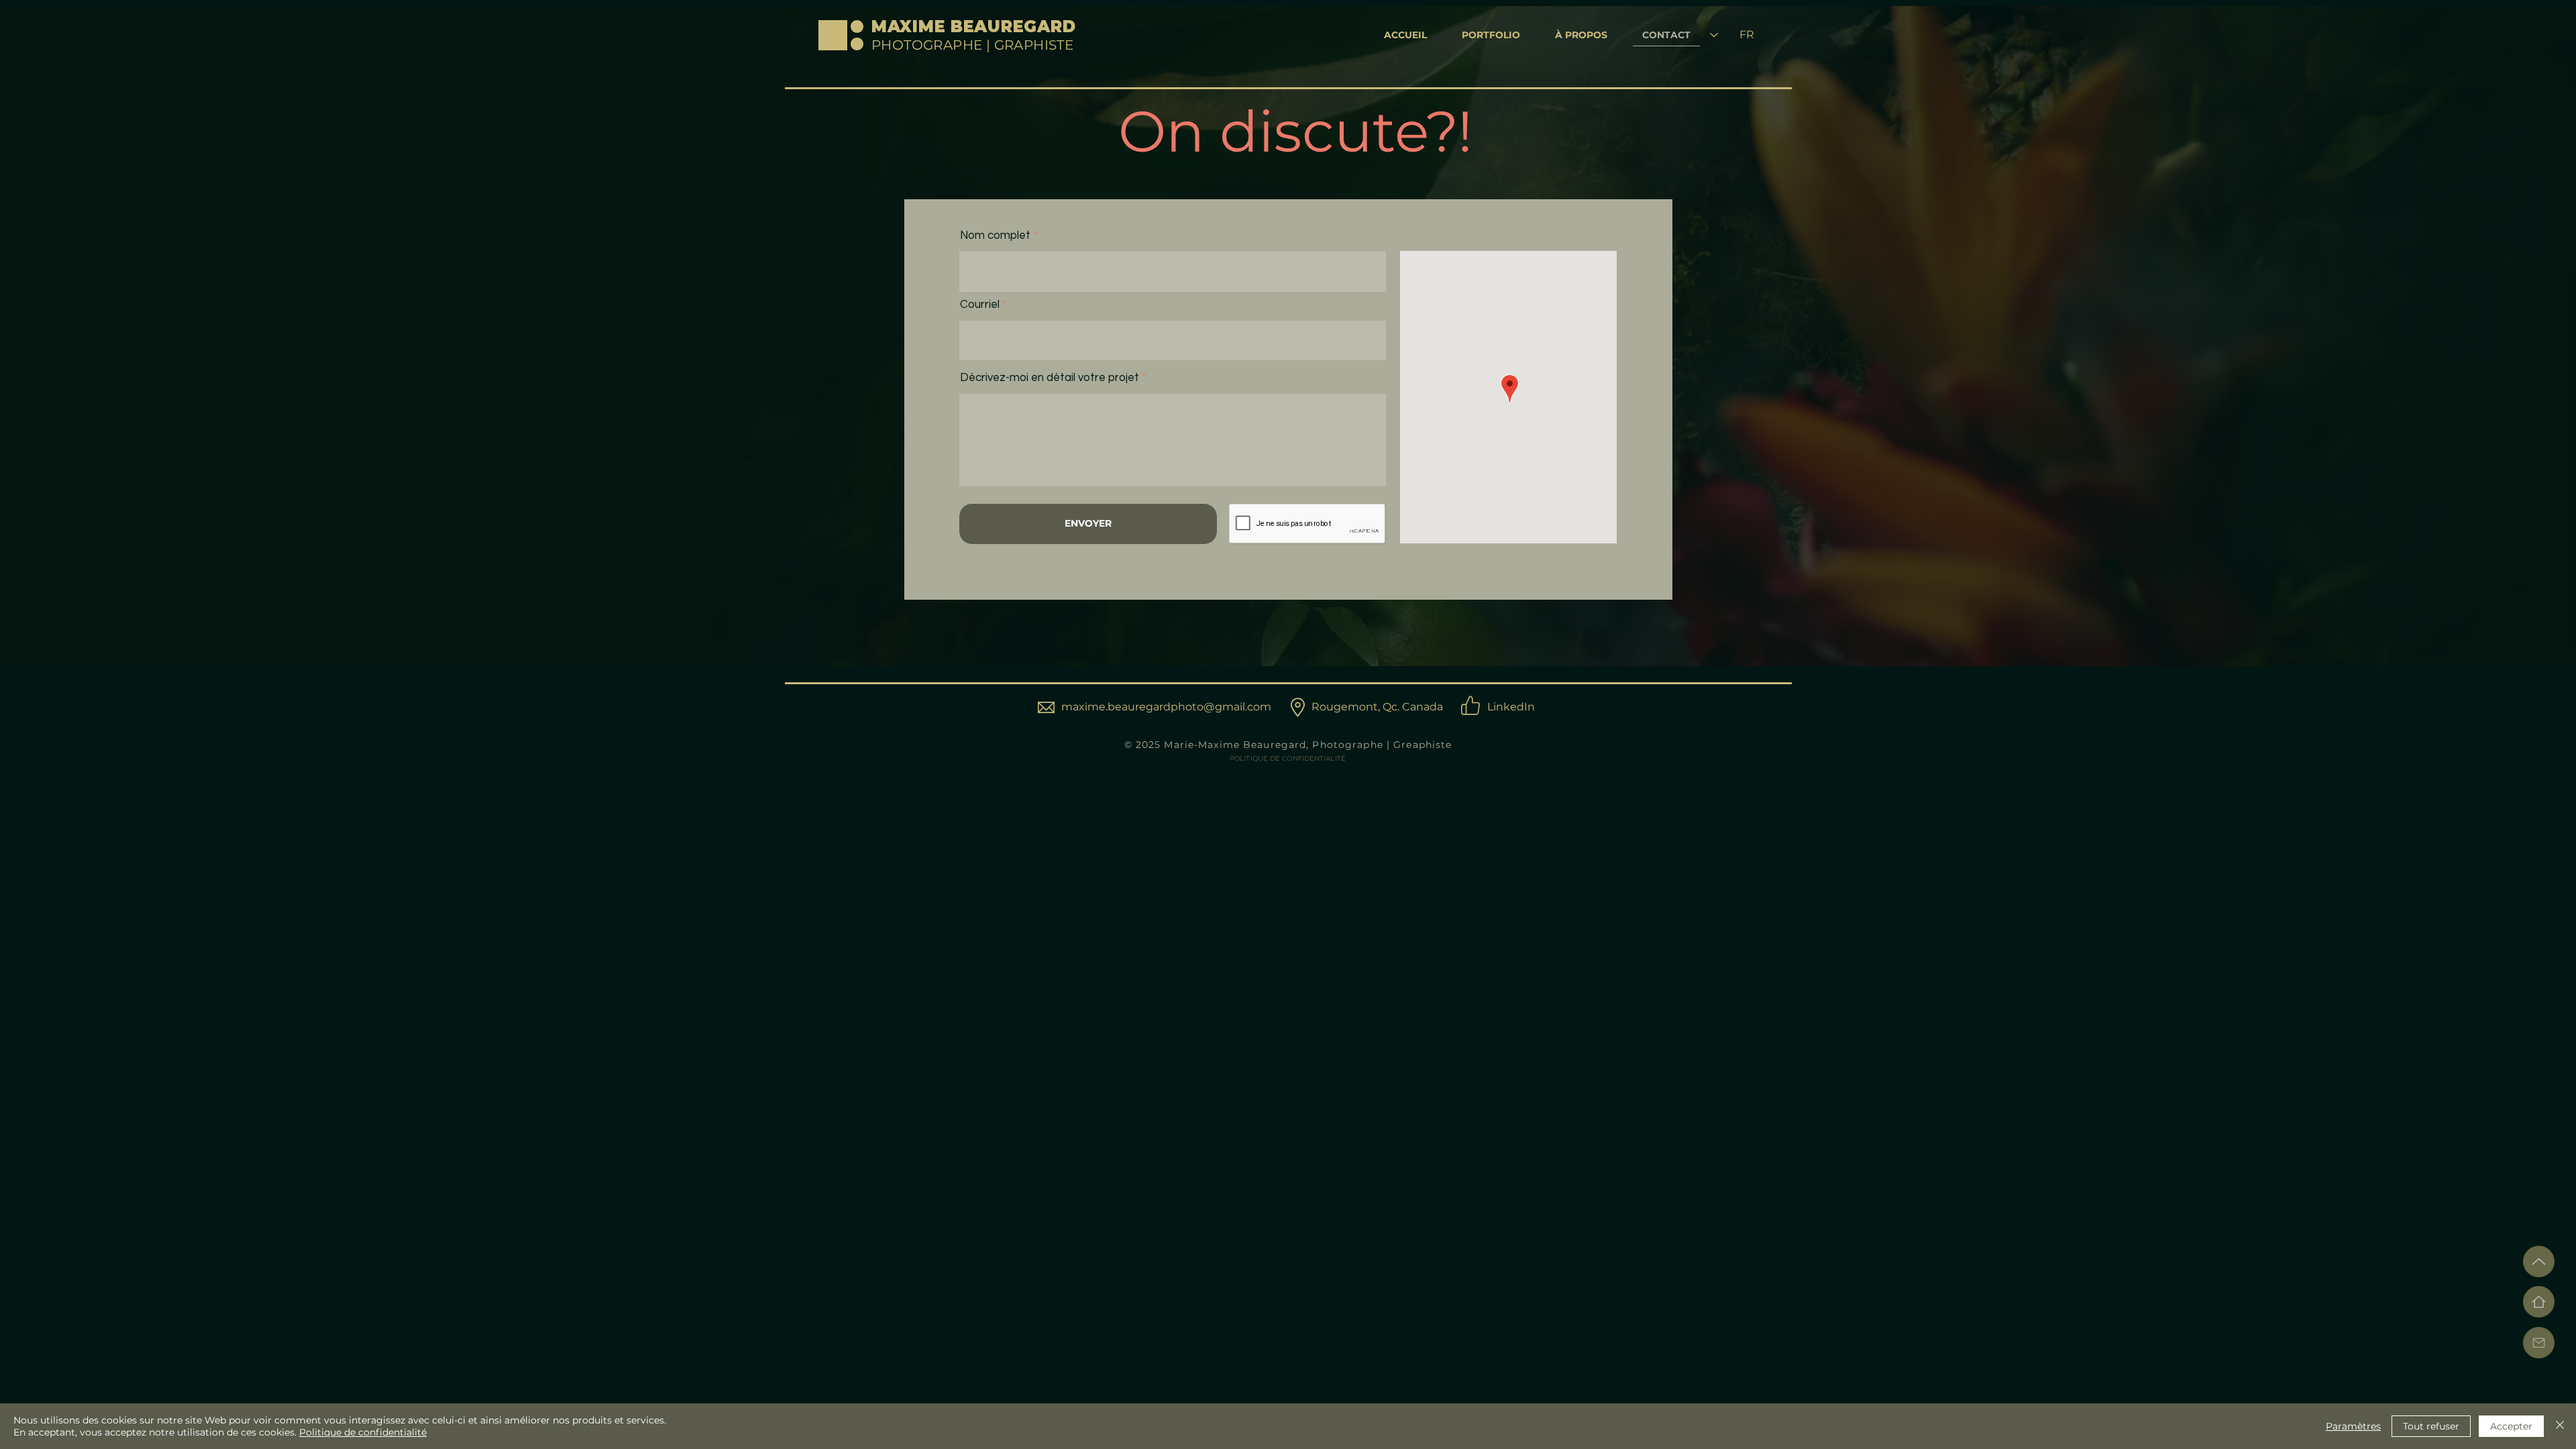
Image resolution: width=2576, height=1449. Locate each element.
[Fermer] (2560, 1426)
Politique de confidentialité (363, 1432)
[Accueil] (2539, 1302)
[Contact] (2539, 1343)
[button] (1491, 36)
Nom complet (995, 236)
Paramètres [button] (2353, 1426)
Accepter (2511, 1426)
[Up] (2539, 1262)
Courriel (980, 305)
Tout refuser (2431, 1426)
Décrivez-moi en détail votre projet (1050, 378)
